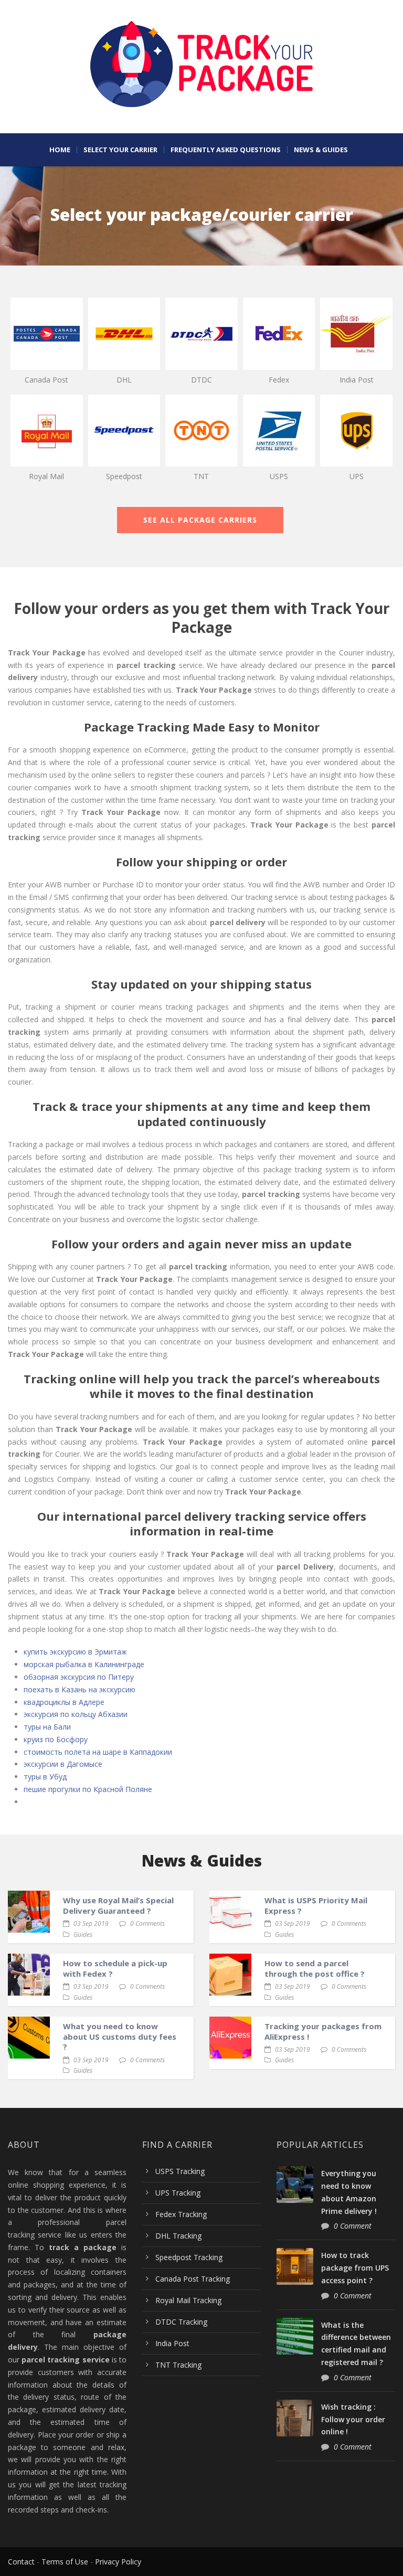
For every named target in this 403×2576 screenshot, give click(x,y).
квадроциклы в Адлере (64, 1702)
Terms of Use (65, 2562)
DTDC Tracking (181, 2322)
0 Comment (353, 2226)
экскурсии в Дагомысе (63, 1764)
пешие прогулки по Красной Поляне (88, 1789)
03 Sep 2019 (91, 1923)
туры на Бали (47, 1727)
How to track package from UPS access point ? (355, 2268)
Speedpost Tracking (189, 2257)
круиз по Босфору (56, 1739)
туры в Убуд (45, 1777)
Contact (21, 2562)
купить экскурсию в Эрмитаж (75, 1652)
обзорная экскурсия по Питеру (79, 1677)
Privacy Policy (118, 2562)
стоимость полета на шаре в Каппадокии (98, 1752)
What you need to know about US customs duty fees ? (120, 2036)
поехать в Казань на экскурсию (79, 1689)
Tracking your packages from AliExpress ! (323, 2031)
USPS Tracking (180, 2171)
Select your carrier (120, 150)
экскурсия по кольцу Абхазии (76, 1714)
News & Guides (321, 150)
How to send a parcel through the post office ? (315, 1968)
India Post (172, 2343)
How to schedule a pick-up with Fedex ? (115, 1968)
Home (60, 150)
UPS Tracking (178, 2193)
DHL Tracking (178, 2236)
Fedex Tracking (181, 2214)
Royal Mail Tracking (188, 2300)
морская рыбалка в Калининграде (84, 1664)
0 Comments (147, 1923)
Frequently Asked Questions (226, 150)
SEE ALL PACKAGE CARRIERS (200, 520)
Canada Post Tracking (193, 2279)
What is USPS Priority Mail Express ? (316, 1905)
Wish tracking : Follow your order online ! (353, 2419)
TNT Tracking (178, 2365)
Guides (83, 1934)
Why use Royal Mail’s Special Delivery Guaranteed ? (118, 1905)
